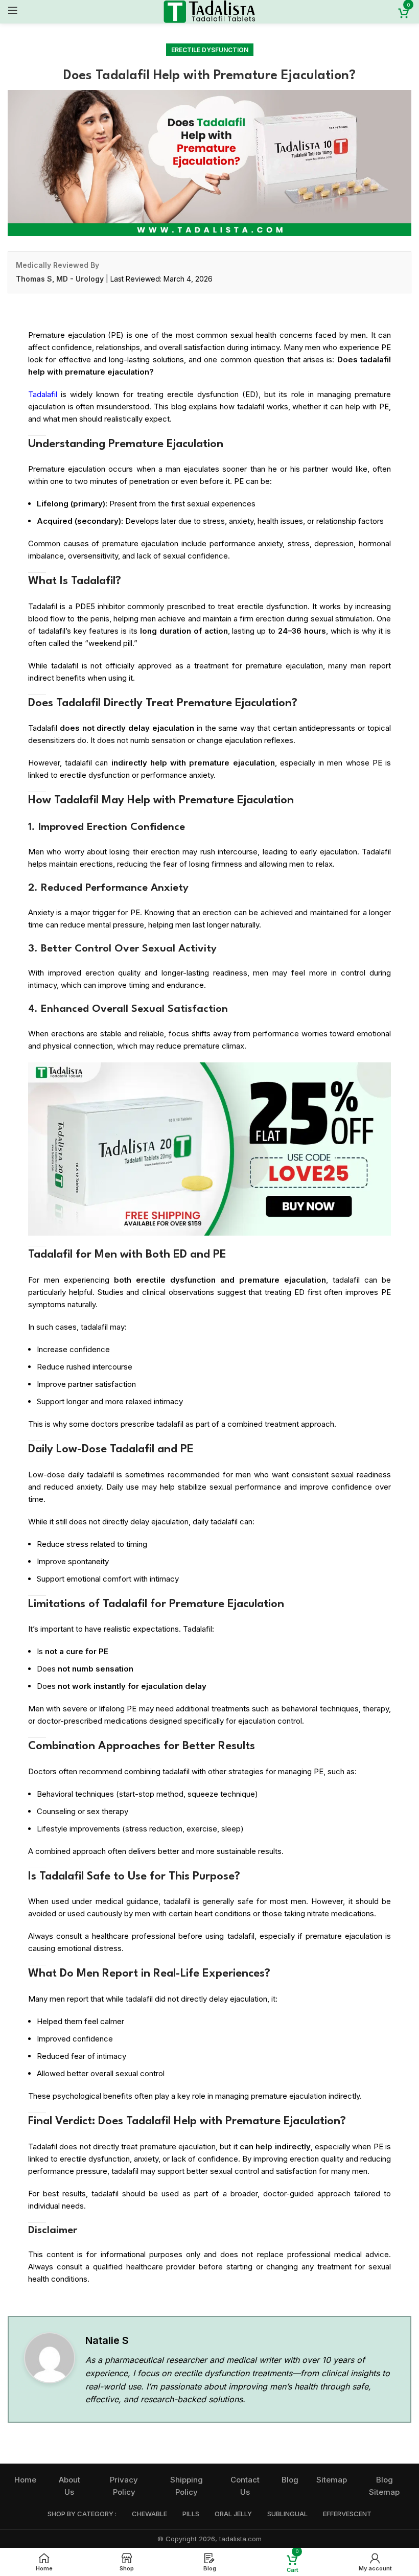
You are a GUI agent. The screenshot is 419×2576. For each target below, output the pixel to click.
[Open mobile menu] (13, 10)
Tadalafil (43, 394)
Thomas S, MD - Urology (60, 279)
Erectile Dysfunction (210, 50)
